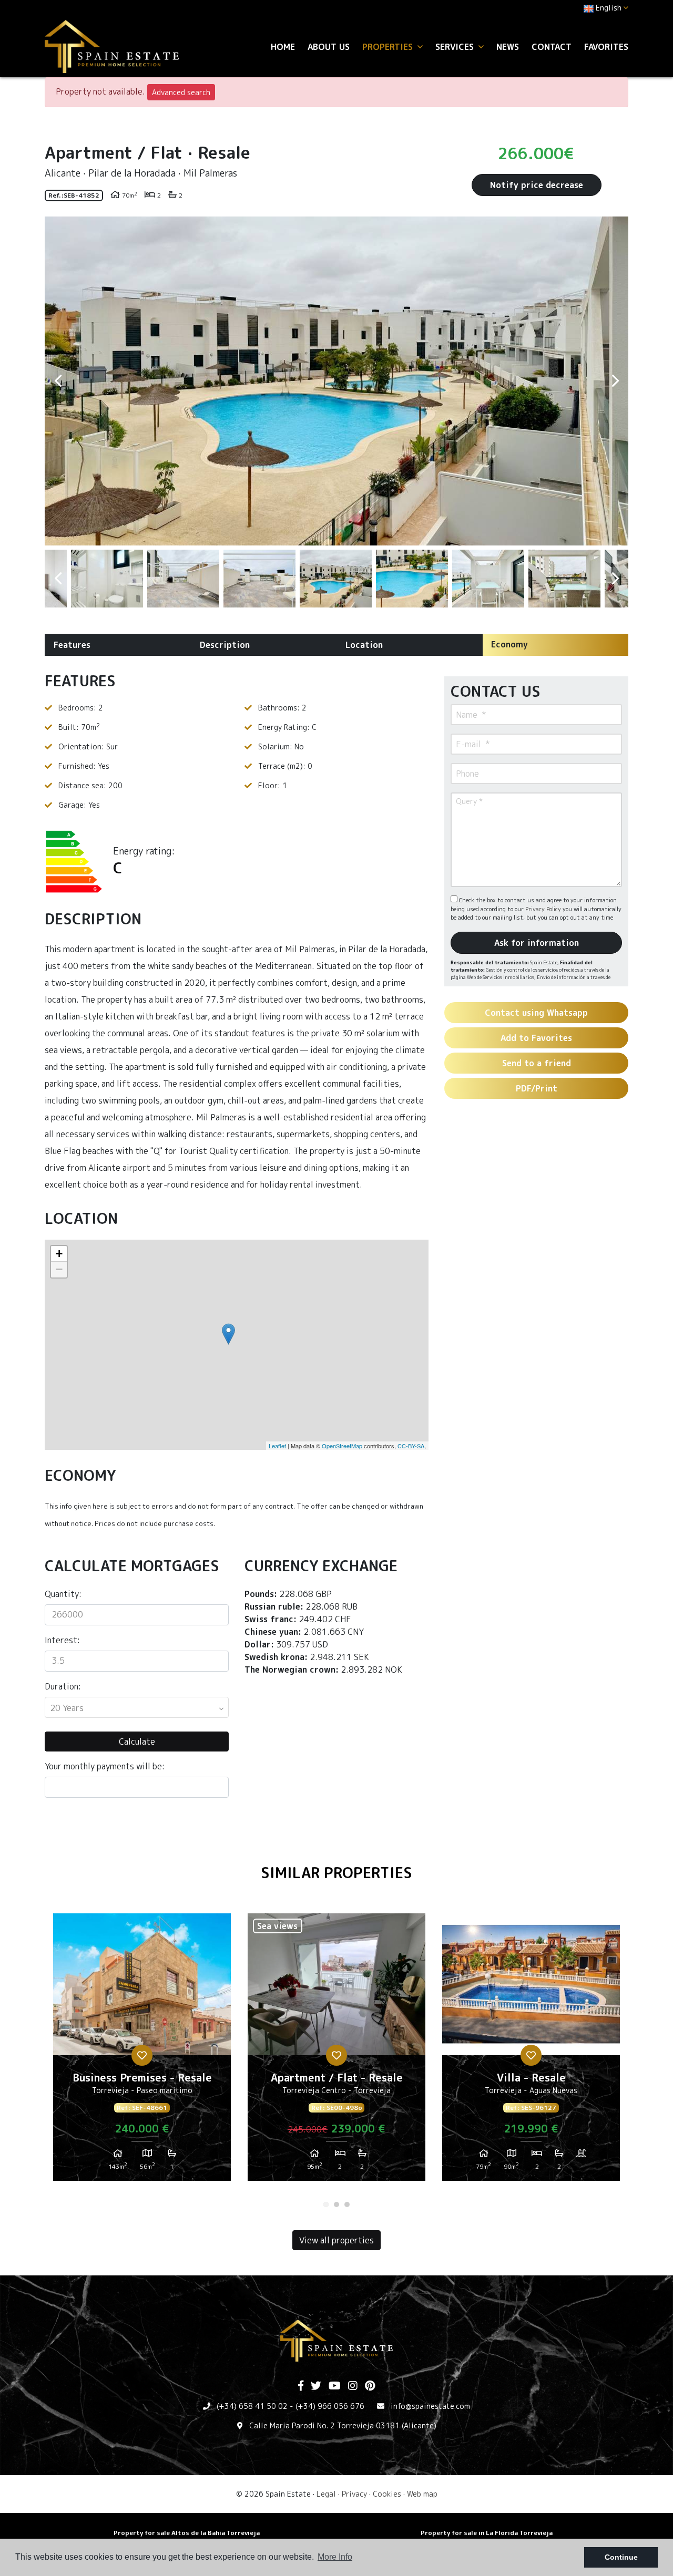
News (508, 47)
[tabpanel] (142, 2051)
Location (364, 645)
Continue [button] (621, 2557)
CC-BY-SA (411, 1446)
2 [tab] (336, 2204)
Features (72, 645)
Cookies (387, 2494)
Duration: (63, 1686)
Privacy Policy (544, 909)
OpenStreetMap (342, 1446)
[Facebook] (301, 2386)
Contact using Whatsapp (536, 1013)
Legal (326, 2494)
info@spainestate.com (430, 2406)
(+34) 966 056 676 (330, 2406)
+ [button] (59, 1254)
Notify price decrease (537, 185)
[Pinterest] (370, 2386)
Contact (552, 47)
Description (225, 645)
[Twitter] (316, 2386)
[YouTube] (335, 2386)
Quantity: (63, 1594)
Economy (509, 644)
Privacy (354, 2494)
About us (329, 47)
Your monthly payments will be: (105, 1766)
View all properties (336, 2240)
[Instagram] (353, 2386)
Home (283, 47)
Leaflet (277, 1446)
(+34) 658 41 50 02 (252, 2406)
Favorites (606, 47)
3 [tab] (347, 2204)
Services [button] (456, 47)
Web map (422, 2494)
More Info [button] (335, 2557)
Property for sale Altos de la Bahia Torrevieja (187, 2533)
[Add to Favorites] (142, 2055)
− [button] (59, 1269)
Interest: (62, 1640)
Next (615, 381)
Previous (58, 381)
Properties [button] (389, 47)
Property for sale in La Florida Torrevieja (487, 2533)
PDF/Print (537, 1088)
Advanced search (181, 92)
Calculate (137, 1742)
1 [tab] (326, 2204)
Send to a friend (537, 1063)
